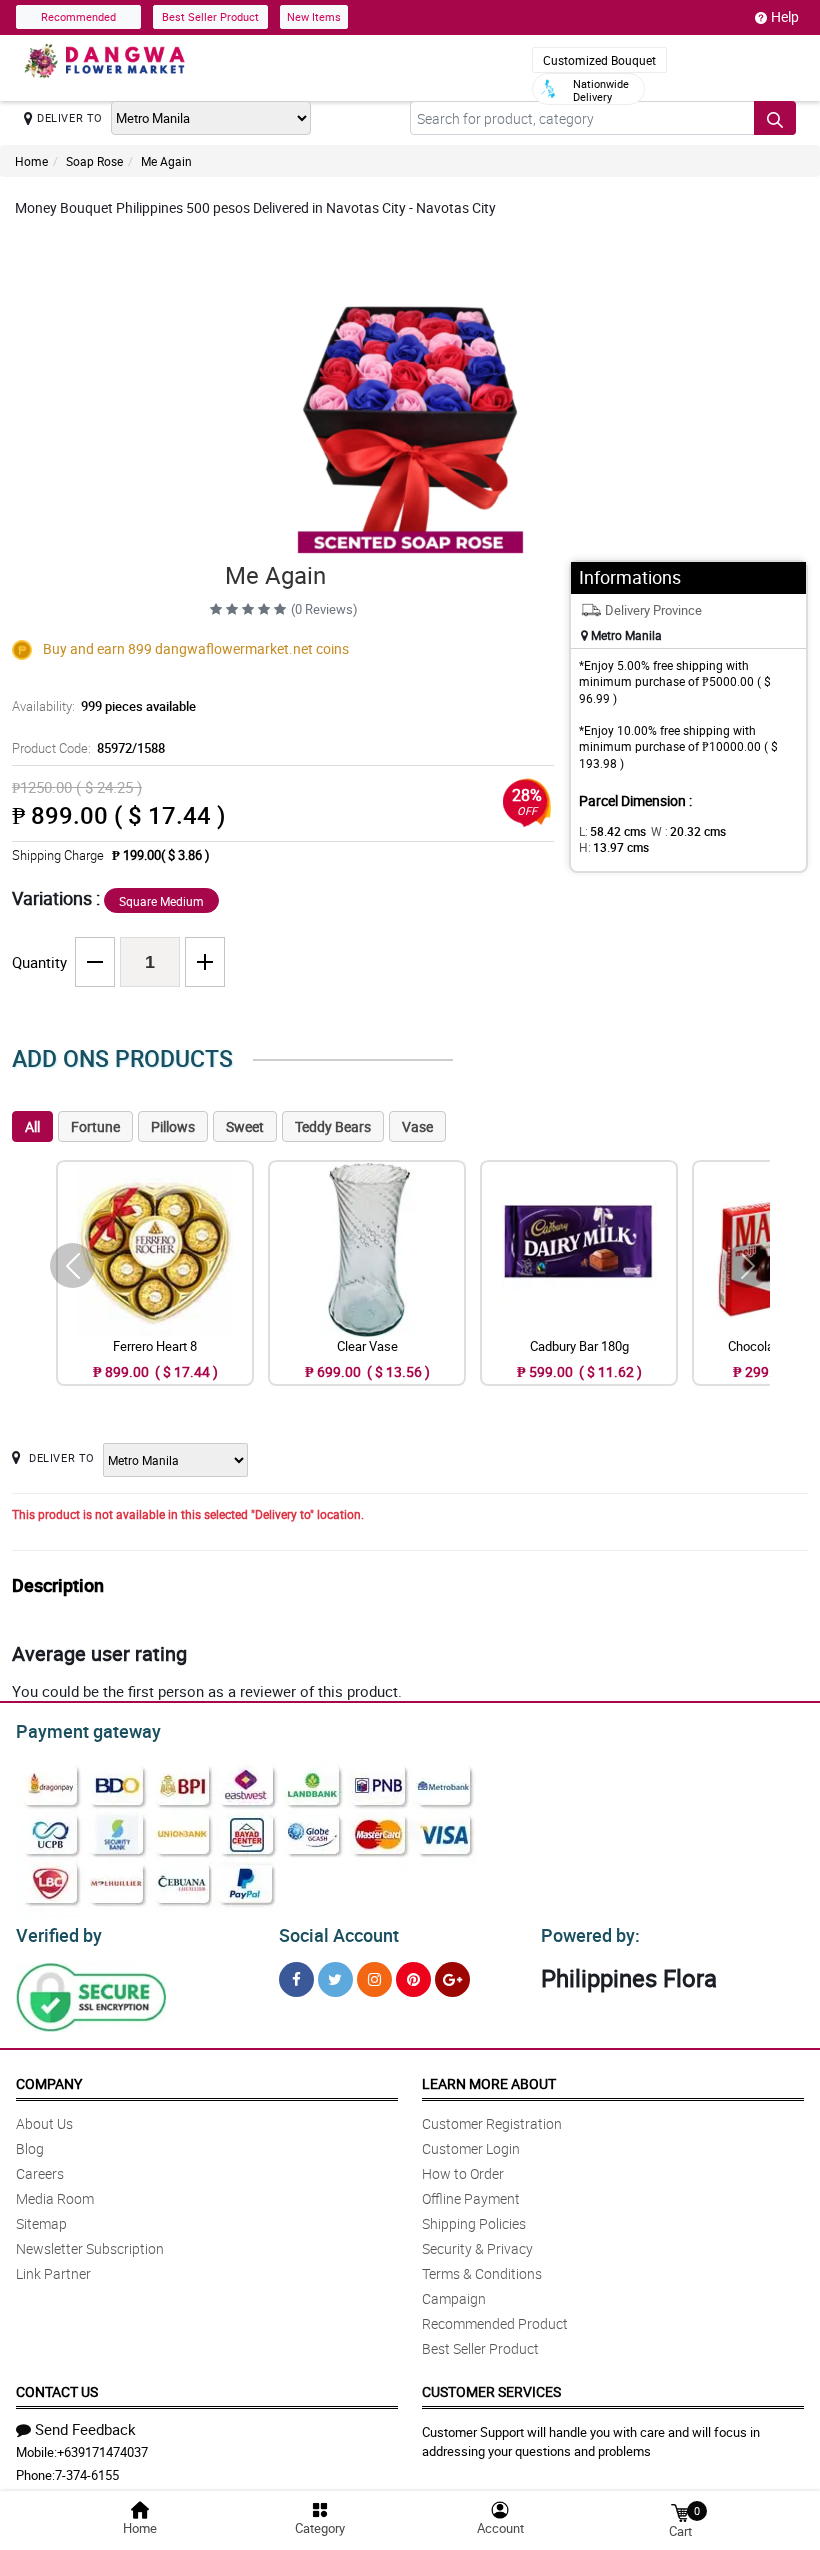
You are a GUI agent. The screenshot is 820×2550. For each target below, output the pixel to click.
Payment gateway (88, 1731)
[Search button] (775, 118)
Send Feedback (85, 2429)
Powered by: (590, 1935)
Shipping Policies (474, 2223)
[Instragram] (374, 1979)
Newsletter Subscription (90, 2248)
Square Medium (161, 901)
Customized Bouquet (599, 60)
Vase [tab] (417, 1126)
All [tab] (32, 1126)
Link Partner (53, 2273)
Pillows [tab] (173, 1126)
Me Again (166, 161)
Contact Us (57, 2391)
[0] (680, 2511)
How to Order (463, 2173)
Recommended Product (495, 2323)
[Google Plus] (452, 1979)
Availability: (104, 706)
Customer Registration (492, 2123)
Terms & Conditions (482, 2273)
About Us (44, 2123)
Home (31, 161)
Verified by (59, 1935)
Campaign (454, 2298)
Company (49, 2083)
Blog (30, 2148)
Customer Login (471, 2148)
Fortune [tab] (95, 1126)
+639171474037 (102, 2452)
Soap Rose (94, 161)
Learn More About (489, 2083)
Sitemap (41, 2223)
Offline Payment (471, 2198)
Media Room (55, 2198)
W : (688, 831)
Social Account (339, 1935)
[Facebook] (296, 1979)
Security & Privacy (477, 2248)
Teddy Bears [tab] (333, 1126)
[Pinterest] (413, 1979)
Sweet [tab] (245, 1126)
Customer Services (491, 2391)
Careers (40, 2173)
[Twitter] (335, 1979)
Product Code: (88, 748)
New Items (314, 16)
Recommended (78, 16)
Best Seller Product (210, 16)
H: (614, 847)
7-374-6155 (87, 2475)
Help (785, 16)
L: (612, 831)
